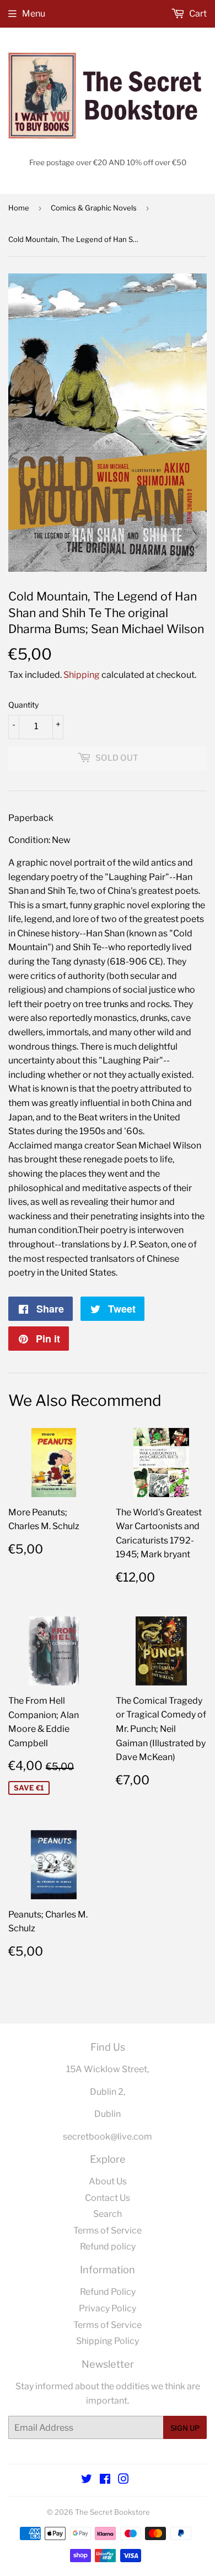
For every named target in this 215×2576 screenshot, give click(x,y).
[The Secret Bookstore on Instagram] (123, 2480)
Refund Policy (108, 2292)
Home (19, 208)
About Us (108, 2181)
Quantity (23, 705)
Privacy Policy (108, 2308)
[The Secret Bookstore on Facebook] (105, 2480)
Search (108, 2214)
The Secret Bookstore (112, 2512)
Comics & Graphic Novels (94, 208)
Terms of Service (108, 2230)
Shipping (82, 675)
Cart (197, 14)
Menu (34, 14)
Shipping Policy (108, 2341)
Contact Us (108, 2198)
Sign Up (185, 2428)
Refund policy (108, 2246)
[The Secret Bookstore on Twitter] (87, 2480)
